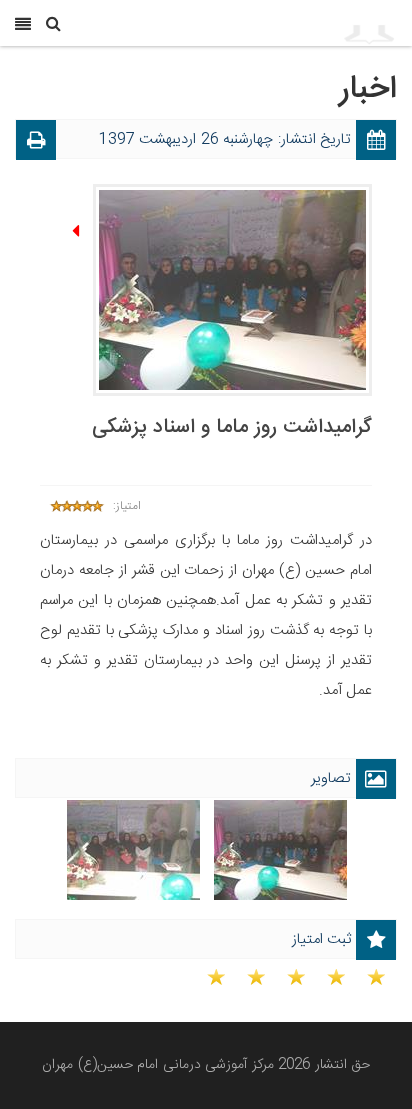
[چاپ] (36, 143)
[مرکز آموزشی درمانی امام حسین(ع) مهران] (287, 23)
